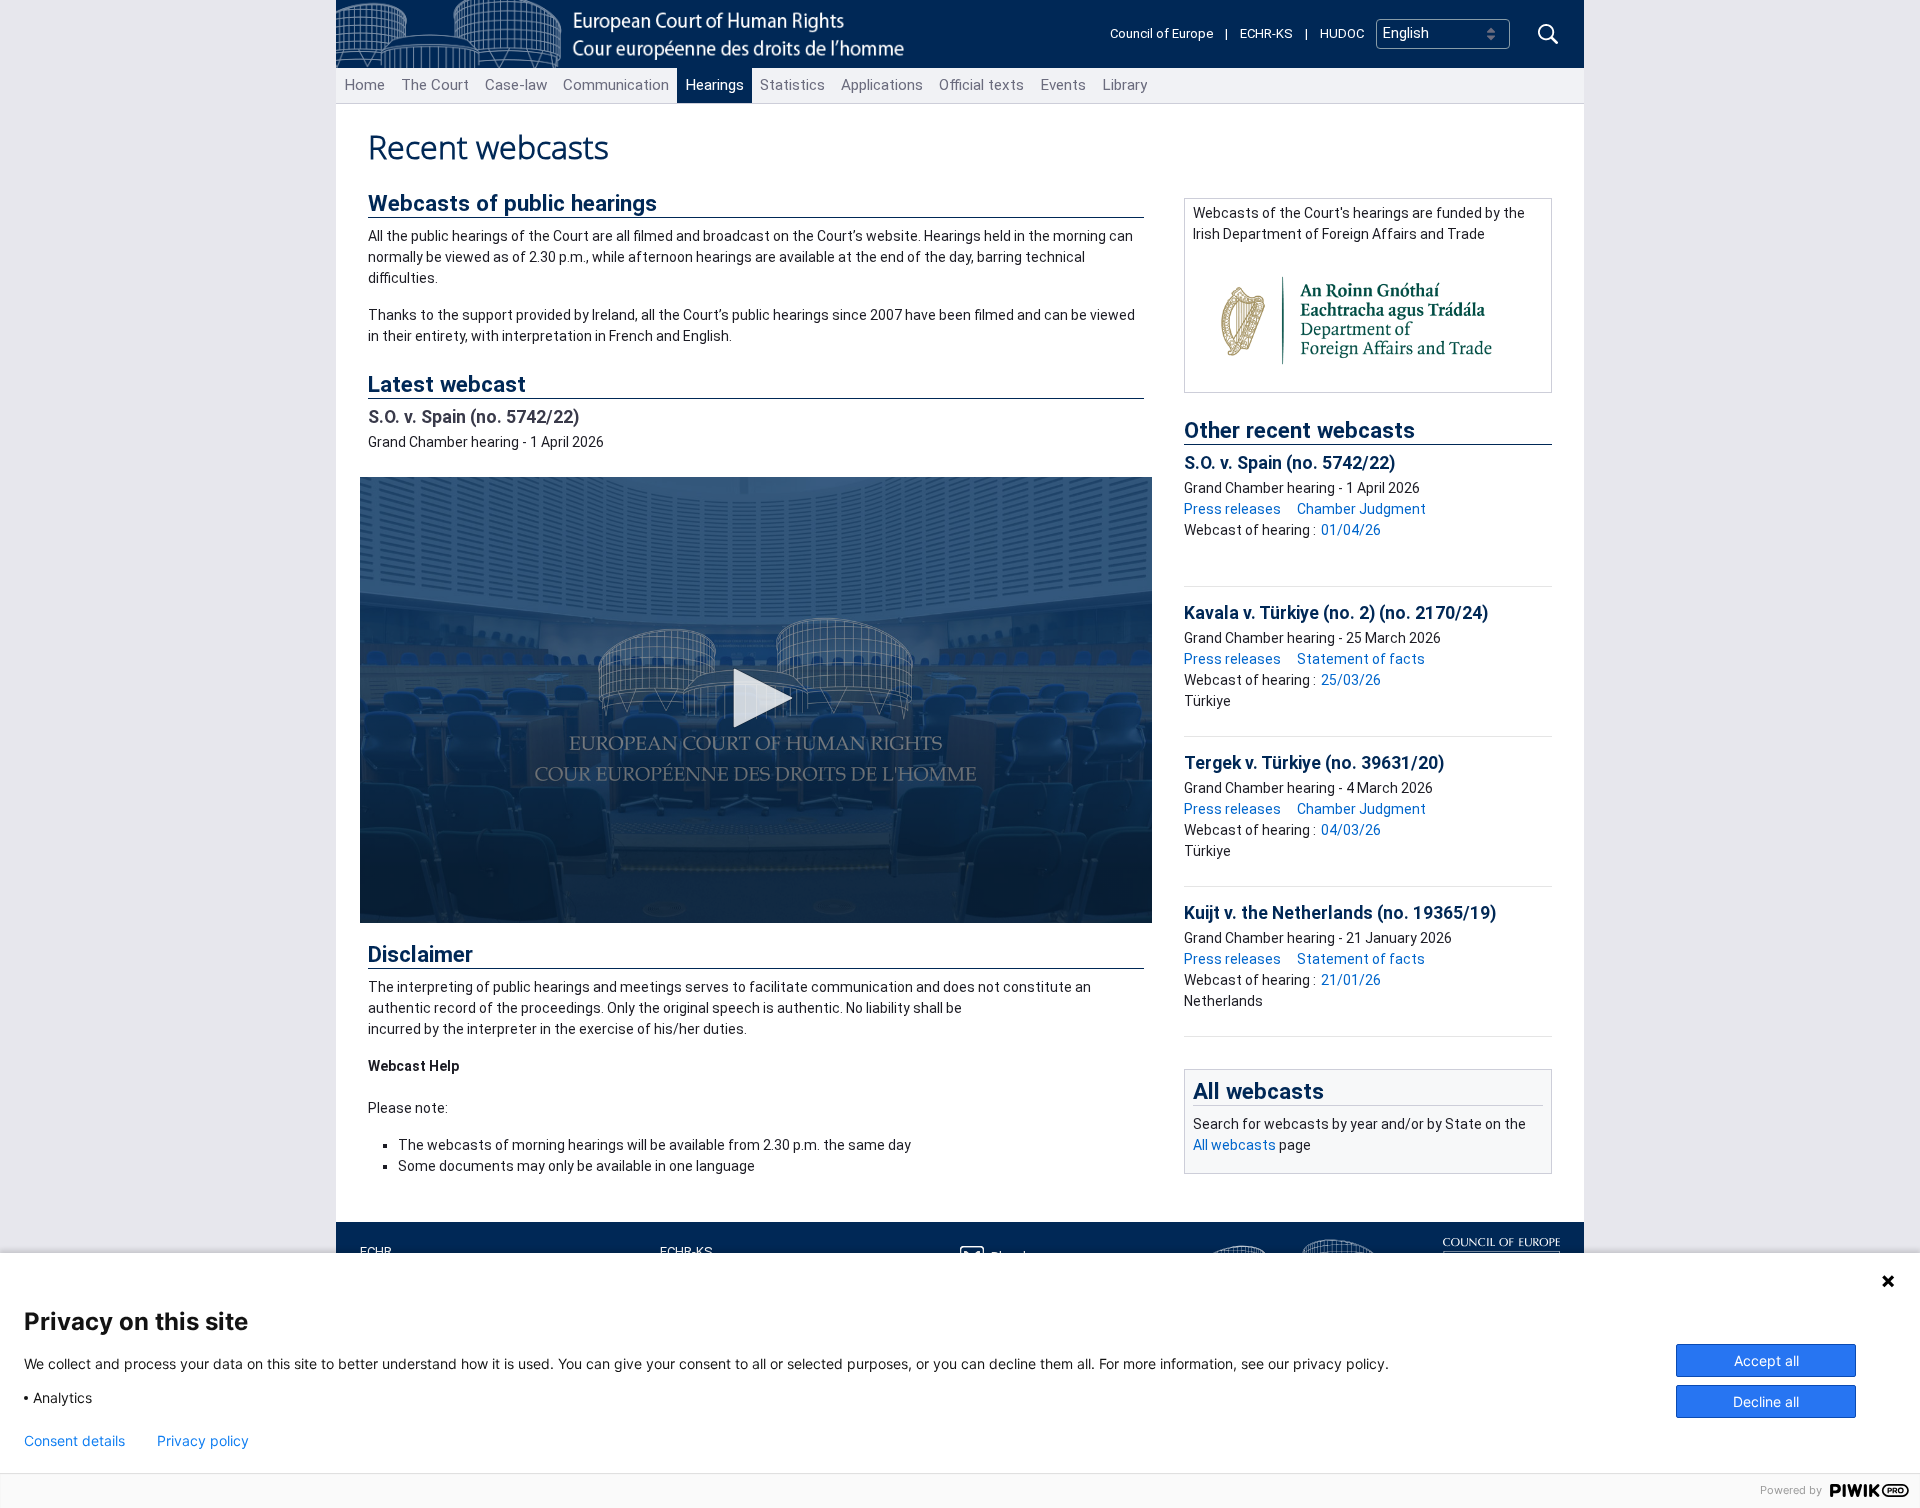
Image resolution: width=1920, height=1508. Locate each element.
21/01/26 (1351, 980)
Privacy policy (203, 1441)
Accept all (1766, 1360)
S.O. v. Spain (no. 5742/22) (473, 417)
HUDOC (1342, 33)
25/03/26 (1351, 680)
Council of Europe (1161, 33)
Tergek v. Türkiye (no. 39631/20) (1314, 763)
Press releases (1232, 509)
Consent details (74, 1441)
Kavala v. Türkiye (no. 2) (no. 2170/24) (1336, 613)
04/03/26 (1351, 830)
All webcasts (1258, 1091)
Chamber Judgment (1361, 509)
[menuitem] (364, 85)
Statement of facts (1361, 659)
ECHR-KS (1266, 33)
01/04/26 (1351, 530)
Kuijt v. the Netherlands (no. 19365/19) (1340, 913)
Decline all (1766, 1401)
